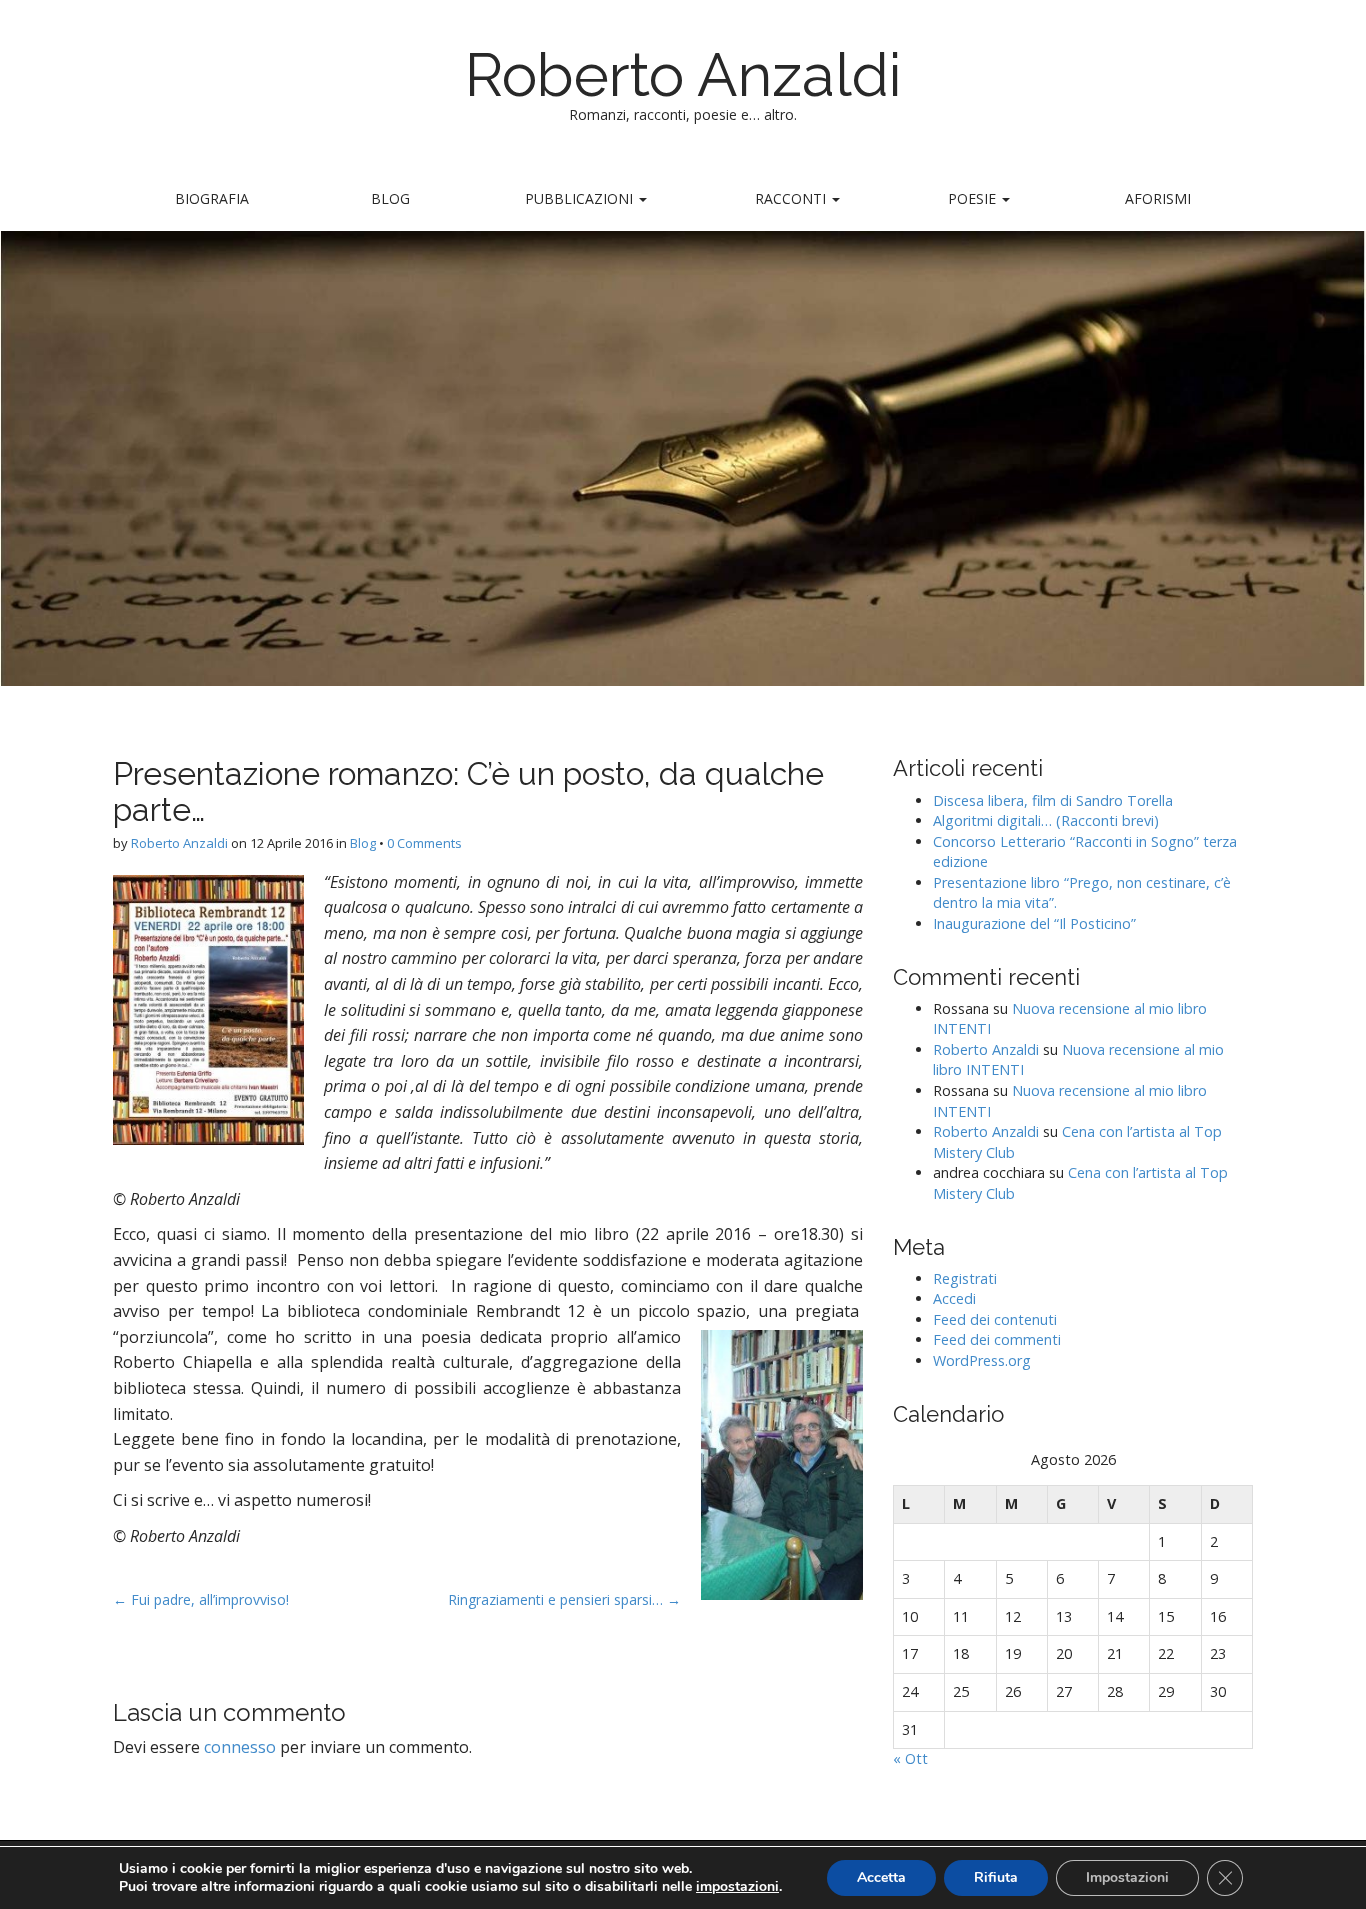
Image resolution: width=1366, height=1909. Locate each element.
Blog (390, 198)
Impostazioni (1127, 1877)
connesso (240, 1747)
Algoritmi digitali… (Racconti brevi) (1046, 820)
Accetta (881, 1877)
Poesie (974, 198)
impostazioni (737, 1887)
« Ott (910, 1758)
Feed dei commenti (997, 1339)
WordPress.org (982, 1360)
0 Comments (424, 843)
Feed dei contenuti (995, 1319)
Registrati (965, 1278)
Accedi (954, 1298)
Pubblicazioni (581, 198)
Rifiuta (996, 1877)
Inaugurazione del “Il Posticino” (1034, 923)
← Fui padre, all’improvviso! (201, 1599)
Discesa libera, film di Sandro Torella (1053, 800)
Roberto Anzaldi (683, 75)
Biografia (212, 198)
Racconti (792, 198)
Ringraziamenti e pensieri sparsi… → (564, 1599)
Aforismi (1158, 198)
